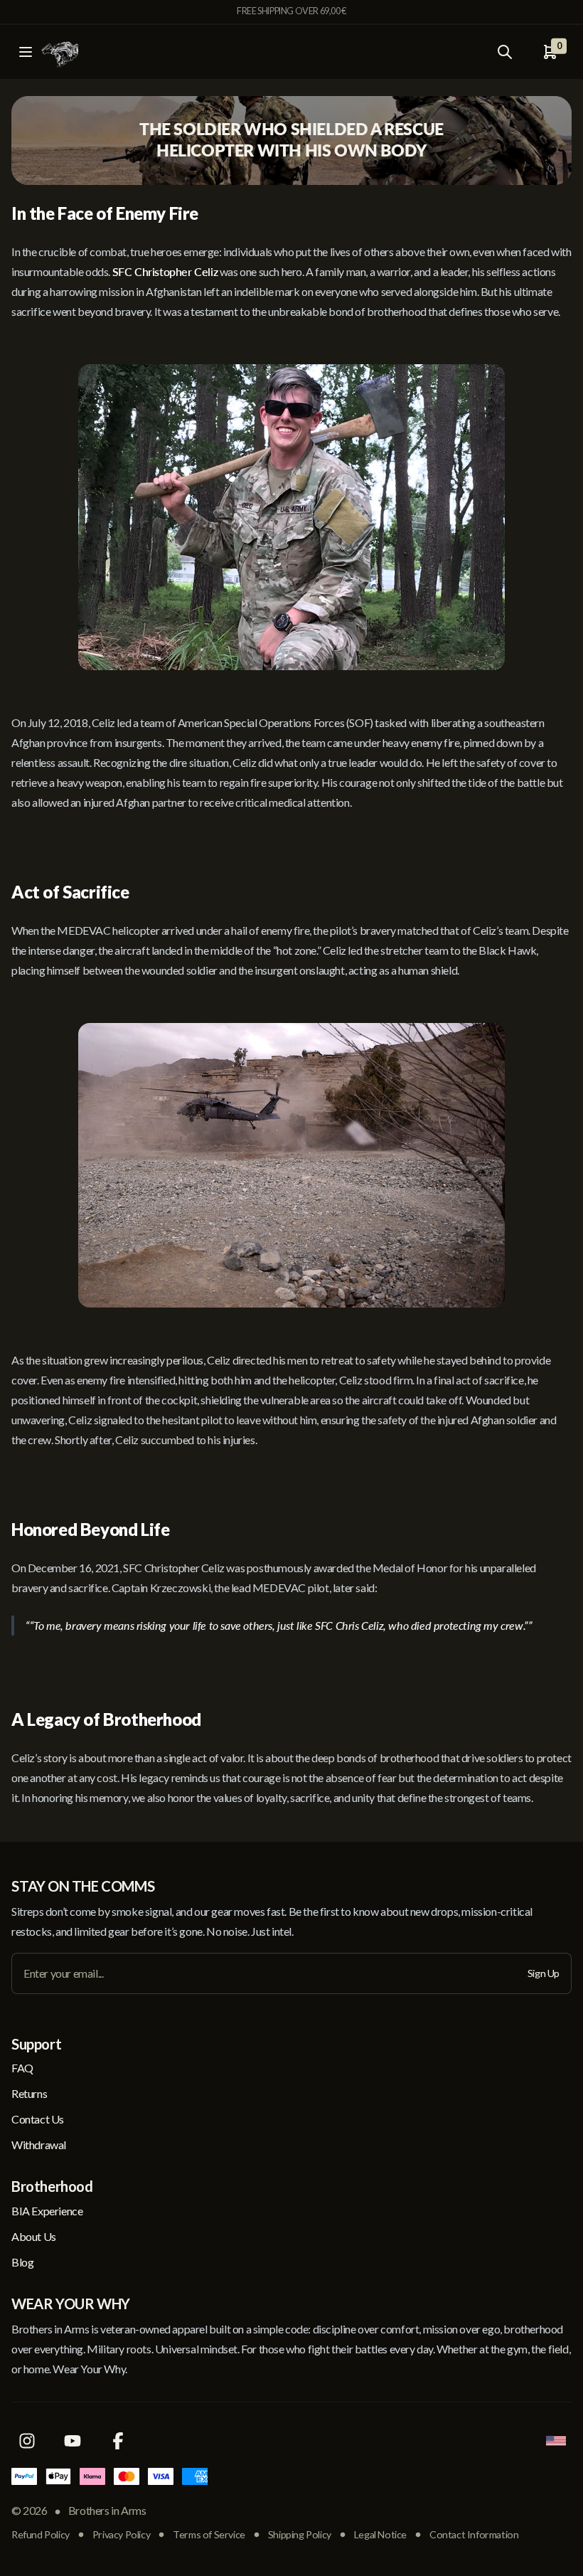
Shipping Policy (300, 2534)
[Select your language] (556, 2441)
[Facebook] (118, 2441)
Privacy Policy (121, 2534)
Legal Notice (380, 2534)
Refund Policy (41, 2534)
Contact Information (474, 2534)
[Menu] (26, 52)
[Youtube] (73, 2441)
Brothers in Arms (107, 2510)
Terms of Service (209, 2534)
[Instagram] (27, 2441)
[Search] (505, 52)
